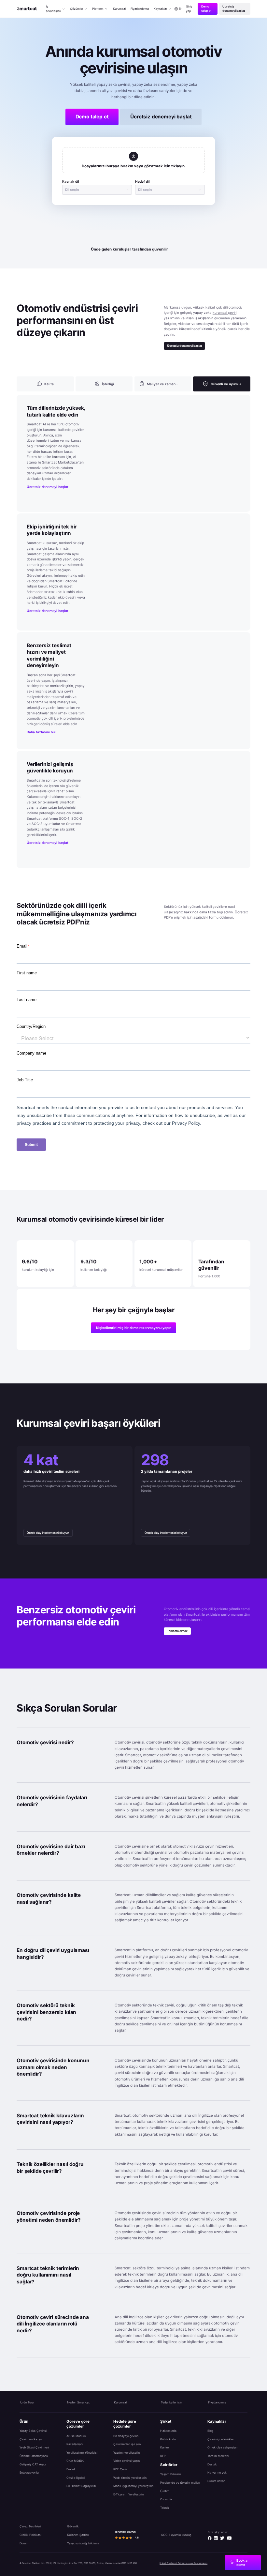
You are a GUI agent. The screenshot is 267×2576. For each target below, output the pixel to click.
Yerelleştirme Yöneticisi (82, 2453)
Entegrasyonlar (29, 2472)
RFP (163, 2456)
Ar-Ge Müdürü (76, 2436)
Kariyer (165, 2447)
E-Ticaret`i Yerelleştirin (128, 2494)
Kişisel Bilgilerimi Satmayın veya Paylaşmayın (183, 2563)
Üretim (165, 2491)
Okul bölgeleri (76, 2478)
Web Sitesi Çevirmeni (34, 2447)
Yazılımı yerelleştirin (126, 2453)
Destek (212, 2464)
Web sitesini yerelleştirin (130, 2478)
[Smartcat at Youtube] (229, 2538)
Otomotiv (166, 2499)
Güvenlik (73, 2526)
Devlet (71, 2469)
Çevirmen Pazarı (31, 2439)
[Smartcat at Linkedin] (216, 2538)
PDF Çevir (120, 2469)
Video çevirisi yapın (126, 2461)
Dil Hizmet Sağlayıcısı (81, 2486)
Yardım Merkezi (218, 2456)
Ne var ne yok (217, 2472)
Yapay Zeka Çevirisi (33, 2431)
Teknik (165, 2508)
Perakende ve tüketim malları (180, 2483)
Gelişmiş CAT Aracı (33, 2464)
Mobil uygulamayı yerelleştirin (133, 2486)
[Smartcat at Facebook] (210, 2538)
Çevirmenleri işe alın (127, 2444)
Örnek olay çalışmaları (222, 2447)
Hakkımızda (168, 2431)
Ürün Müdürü (75, 2461)
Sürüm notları (216, 2481)
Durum (24, 2543)
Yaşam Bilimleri (170, 2474)
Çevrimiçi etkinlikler (221, 2439)
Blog (210, 2431)
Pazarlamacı (75, 2444)
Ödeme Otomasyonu (34, 2456)
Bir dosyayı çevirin (126, 2436)
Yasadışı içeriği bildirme (83, 2543)
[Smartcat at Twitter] (222, 2538)
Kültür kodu (168, 2439)
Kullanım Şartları (78, 2535)
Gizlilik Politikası (30, 2535)
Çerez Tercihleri (30, 2526)
